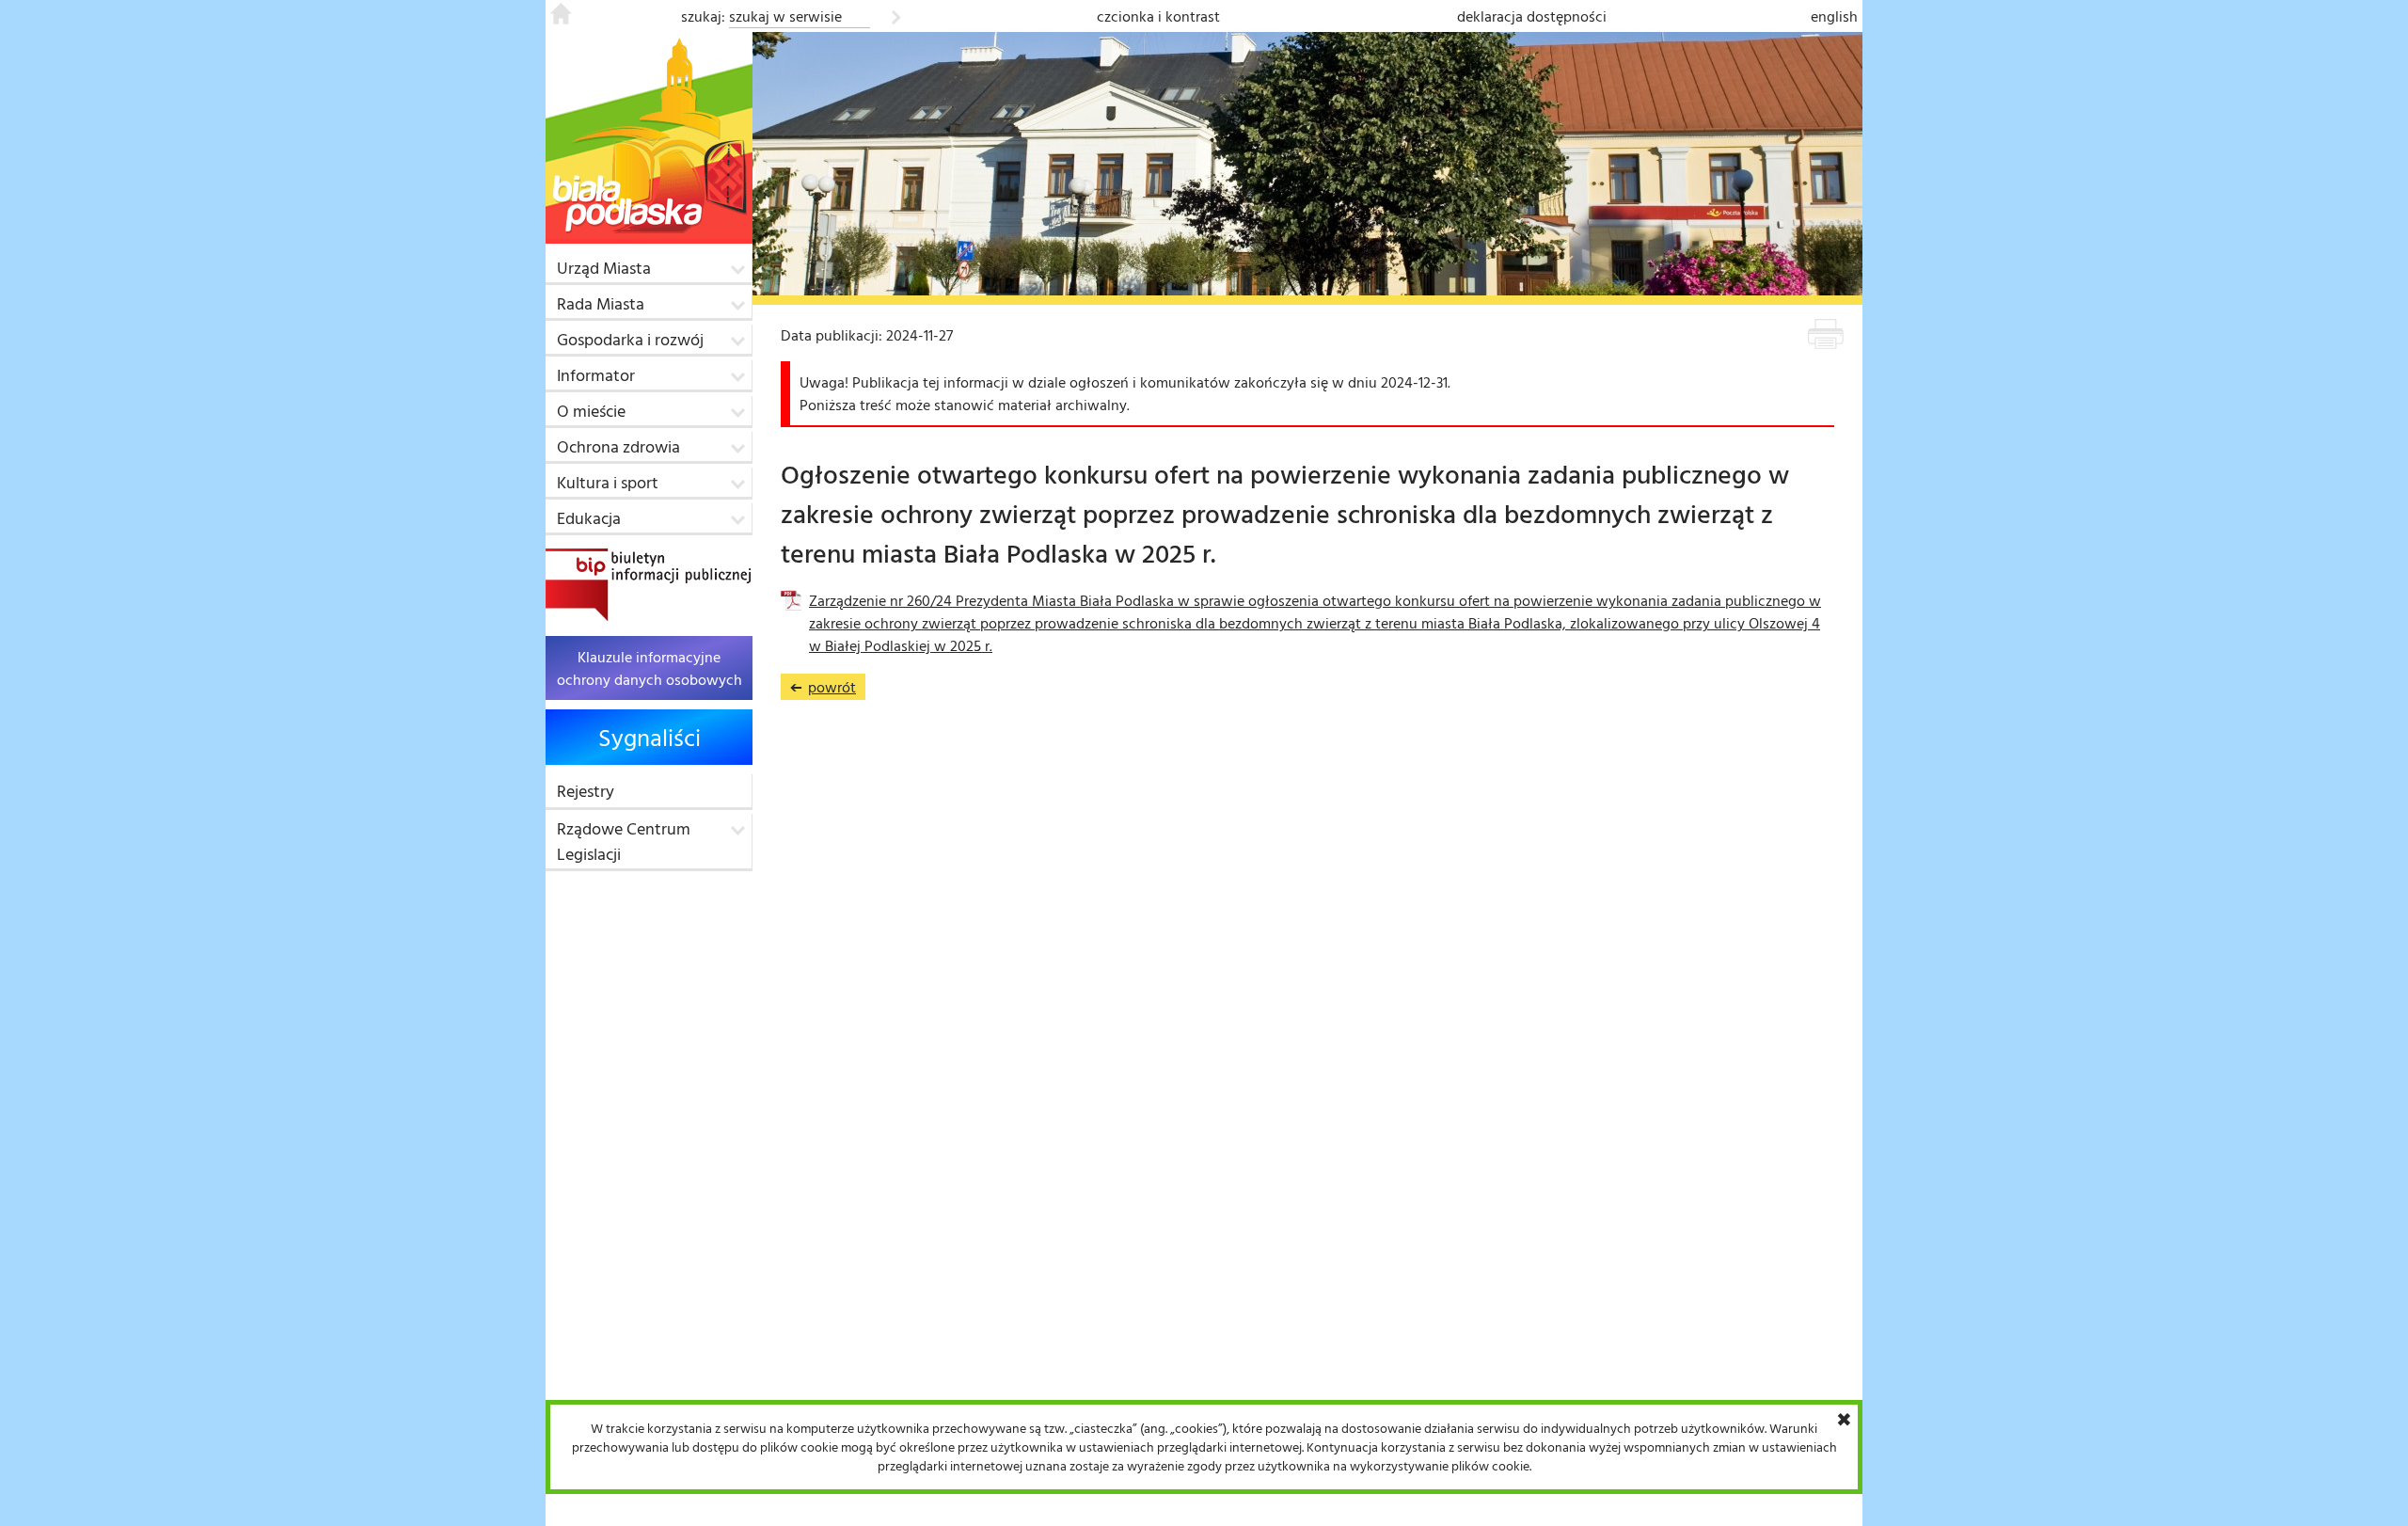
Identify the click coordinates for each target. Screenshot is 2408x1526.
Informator (596, 375)
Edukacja (589, 518)
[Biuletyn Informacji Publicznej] (648, 585)
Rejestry (586, 791)
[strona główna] (561, 19)
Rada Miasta (601, 303)
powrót (823, 688)
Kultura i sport (608, 482)
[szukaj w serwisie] (896, 14)
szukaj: (703, 16)
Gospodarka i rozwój (630, 339)
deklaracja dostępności (1532, 16)
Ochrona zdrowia (618, 446)
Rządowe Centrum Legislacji (624, 841)
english (1834, 16)
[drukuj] (1826, 337)
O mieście (591, 411)
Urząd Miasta (604, 268)
